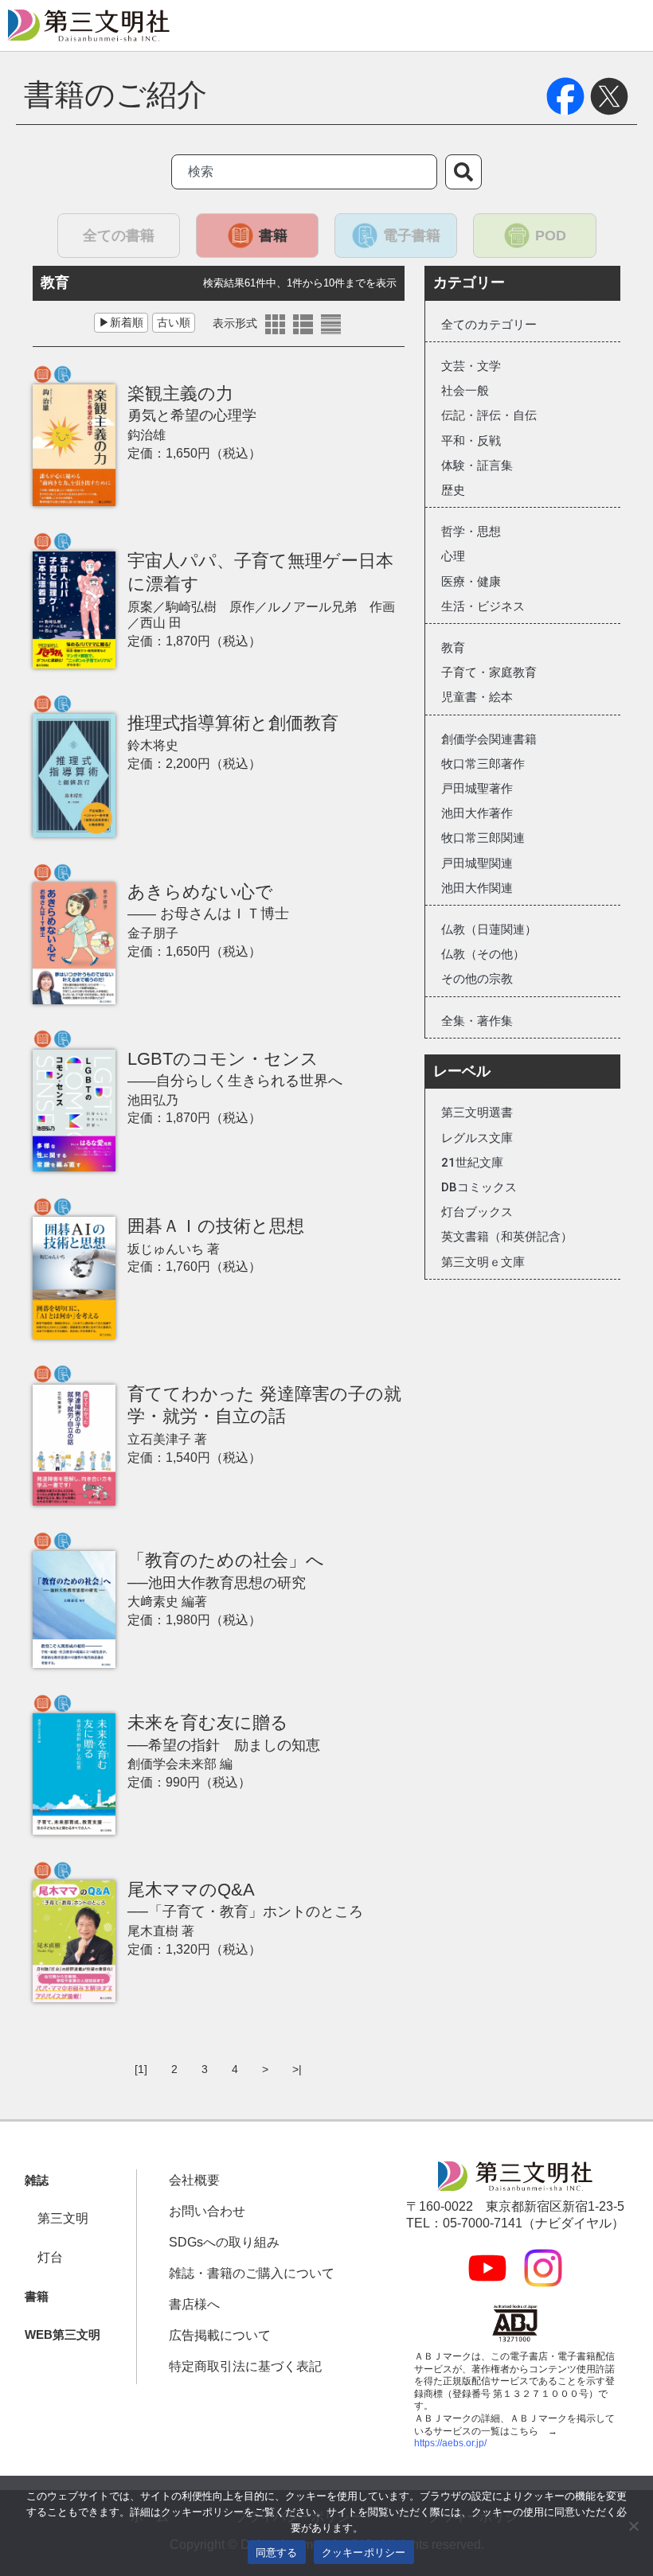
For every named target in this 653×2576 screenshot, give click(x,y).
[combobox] (304, 172)
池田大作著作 (477, 813)
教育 (453, 648)
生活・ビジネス (483, 606)
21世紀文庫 (472, 1163)
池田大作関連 (477, 888)
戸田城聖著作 (477, 789)
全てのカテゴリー (489, 325)
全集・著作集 (477, 1021)
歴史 (453, 490)
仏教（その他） (483, 954)
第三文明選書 (477, 1113)
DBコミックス (479, 1187)
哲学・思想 (471, 532)
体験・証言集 (477, 466)
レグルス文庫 (477, 1138)
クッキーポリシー (364, 2552)
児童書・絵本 (477, 697)
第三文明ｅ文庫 (483, 1262)
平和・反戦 (471, 441)
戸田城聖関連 (477, 863)
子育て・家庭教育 (489, 672)
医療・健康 (471, 582)
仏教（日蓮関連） (489, 929)
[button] (37, 2181)
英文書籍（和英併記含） (507, 1237)
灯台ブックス (477, 1212)
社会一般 (465, 391)
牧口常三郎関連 (483, 838)
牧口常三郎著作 (483, 764)
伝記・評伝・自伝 (489, 415)
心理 (453, 556)
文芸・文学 (471, 366)
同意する (277, 2552)
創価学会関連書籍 (489, 739)
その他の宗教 (477, 979)
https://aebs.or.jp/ (450, 2443)
